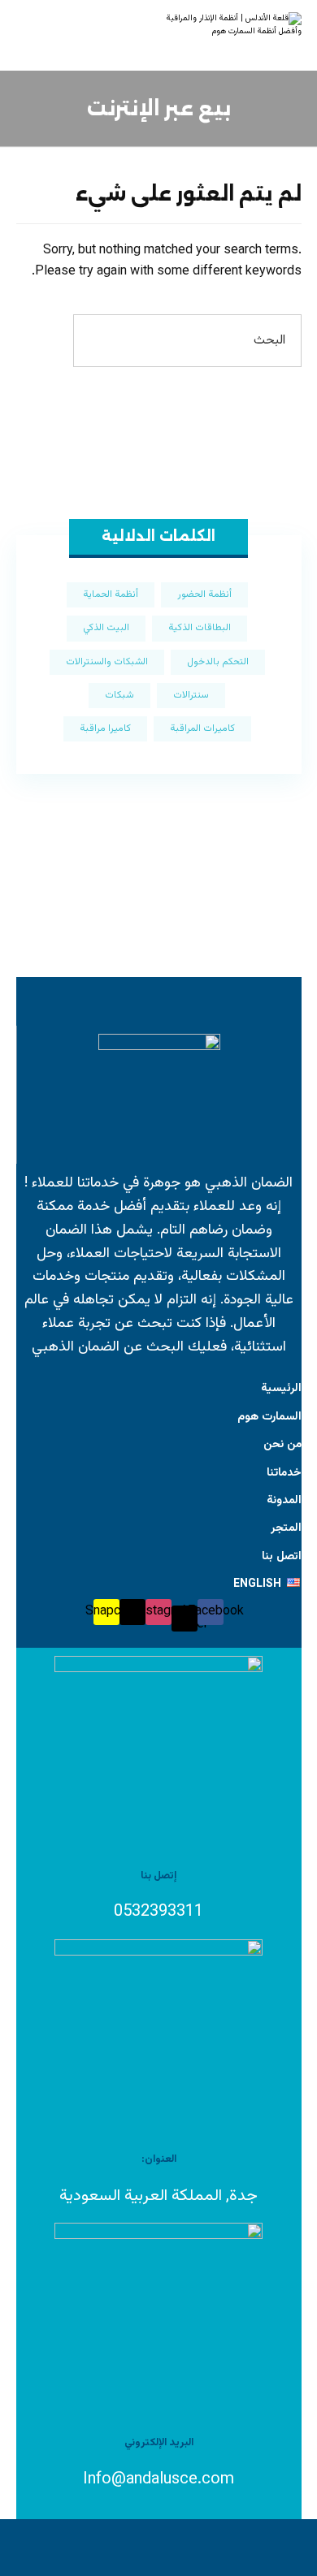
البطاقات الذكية (200, 628)
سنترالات (191, 695)
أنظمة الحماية (111, 594)
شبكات (119, 695)
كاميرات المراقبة (202, 728)
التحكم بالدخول (218, 662)
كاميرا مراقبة (105, 728)
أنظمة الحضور (204, 594)
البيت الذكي (106, 628)
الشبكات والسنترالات (107, 662)
